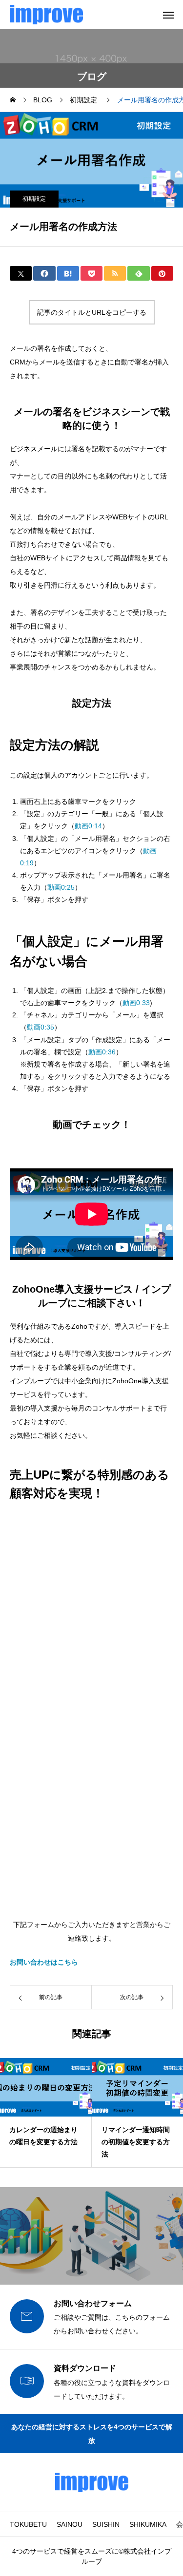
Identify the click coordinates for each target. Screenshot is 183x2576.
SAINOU (70, 2524)
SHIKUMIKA (148, 2524)
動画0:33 (136, 1003)
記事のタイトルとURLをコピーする (92, 312)
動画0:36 (102, 1052)
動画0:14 (88, 826)
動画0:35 (41, 1027)
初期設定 (34, 199)
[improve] (46, 15)
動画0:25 (61, 887)
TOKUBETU (28, 2524)
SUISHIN (106, 2524)
